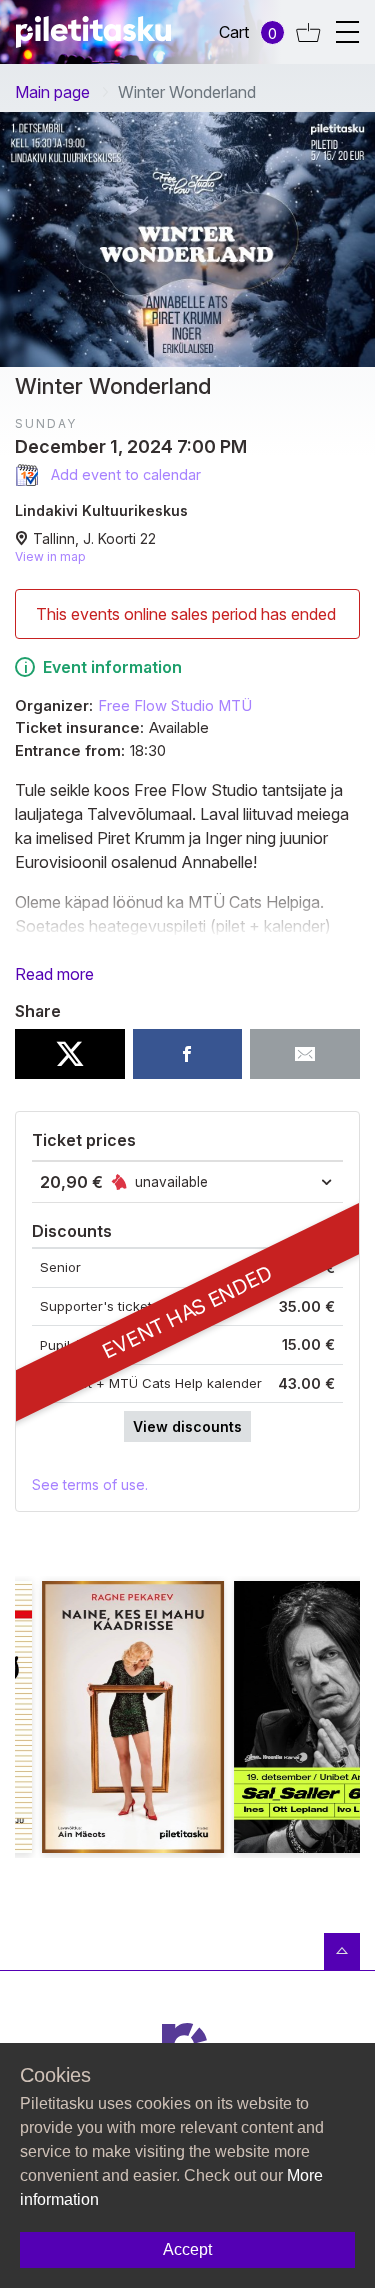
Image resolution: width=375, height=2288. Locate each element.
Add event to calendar (124, 474)
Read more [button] (54, 974)
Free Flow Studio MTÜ (175, 706)
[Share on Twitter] (70, 1054)
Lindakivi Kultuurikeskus (101, 510)
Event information (112, 667)
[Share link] (305, 1054)
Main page (52, 92)
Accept (187, 2249)
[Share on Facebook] (188, 1054)
